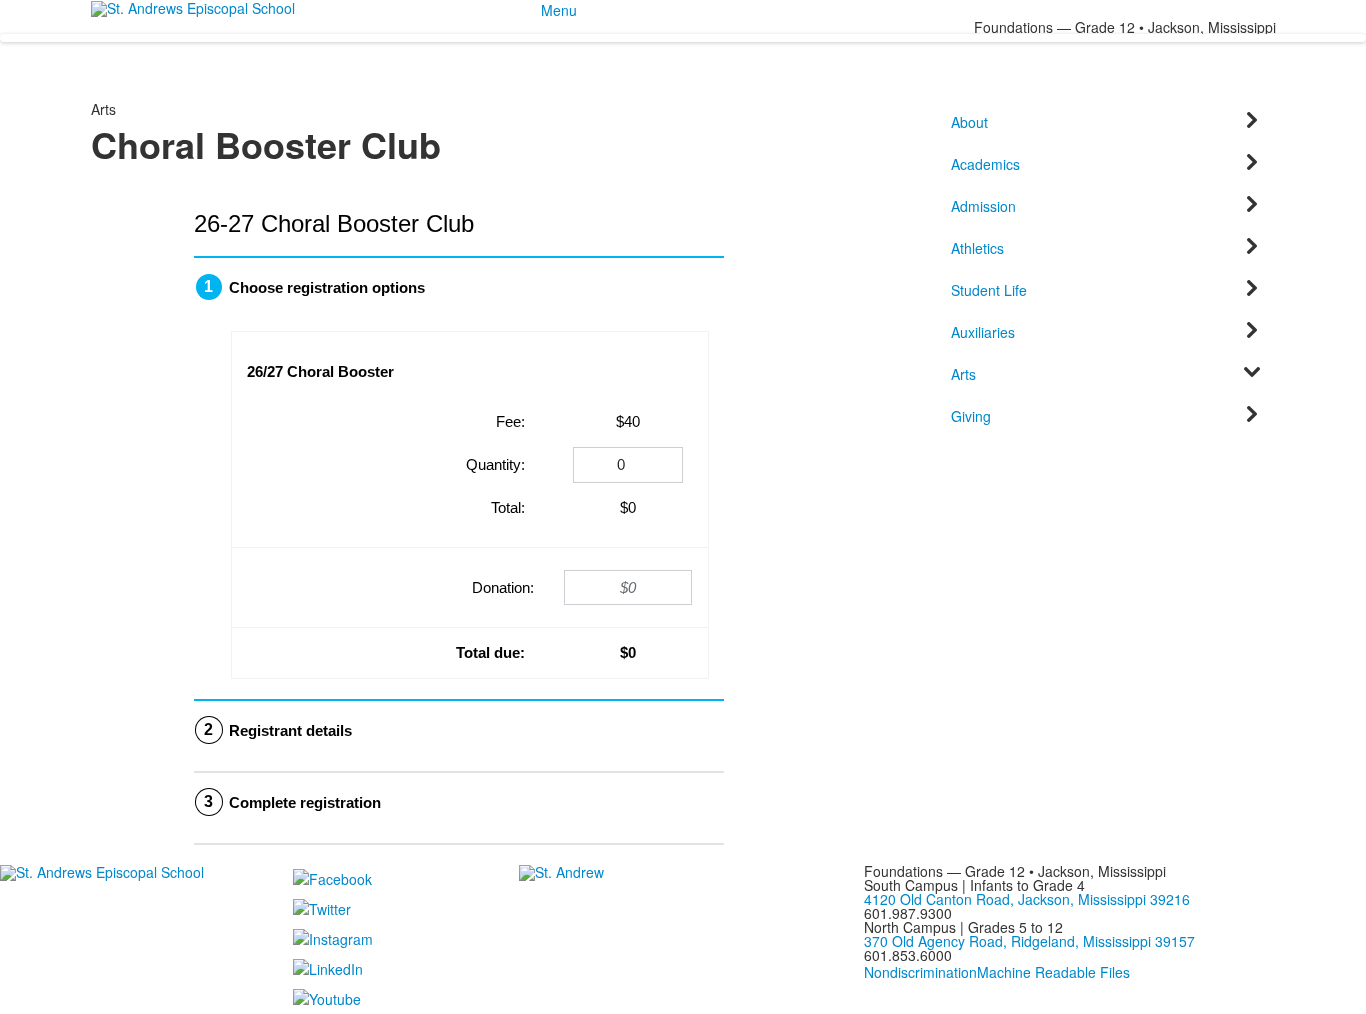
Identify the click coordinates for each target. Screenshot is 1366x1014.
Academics (985, 164)
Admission (983, 206)
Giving (971, 416)
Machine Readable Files (1053, 972)
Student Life (989, 290)
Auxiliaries (983, 332)
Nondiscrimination (920, 972)
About (969, 122)
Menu (559, 10)
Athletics (977, 248)
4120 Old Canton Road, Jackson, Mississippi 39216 (1027, 899)
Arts (963, 374)
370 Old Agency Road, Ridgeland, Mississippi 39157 (1029, 941)
